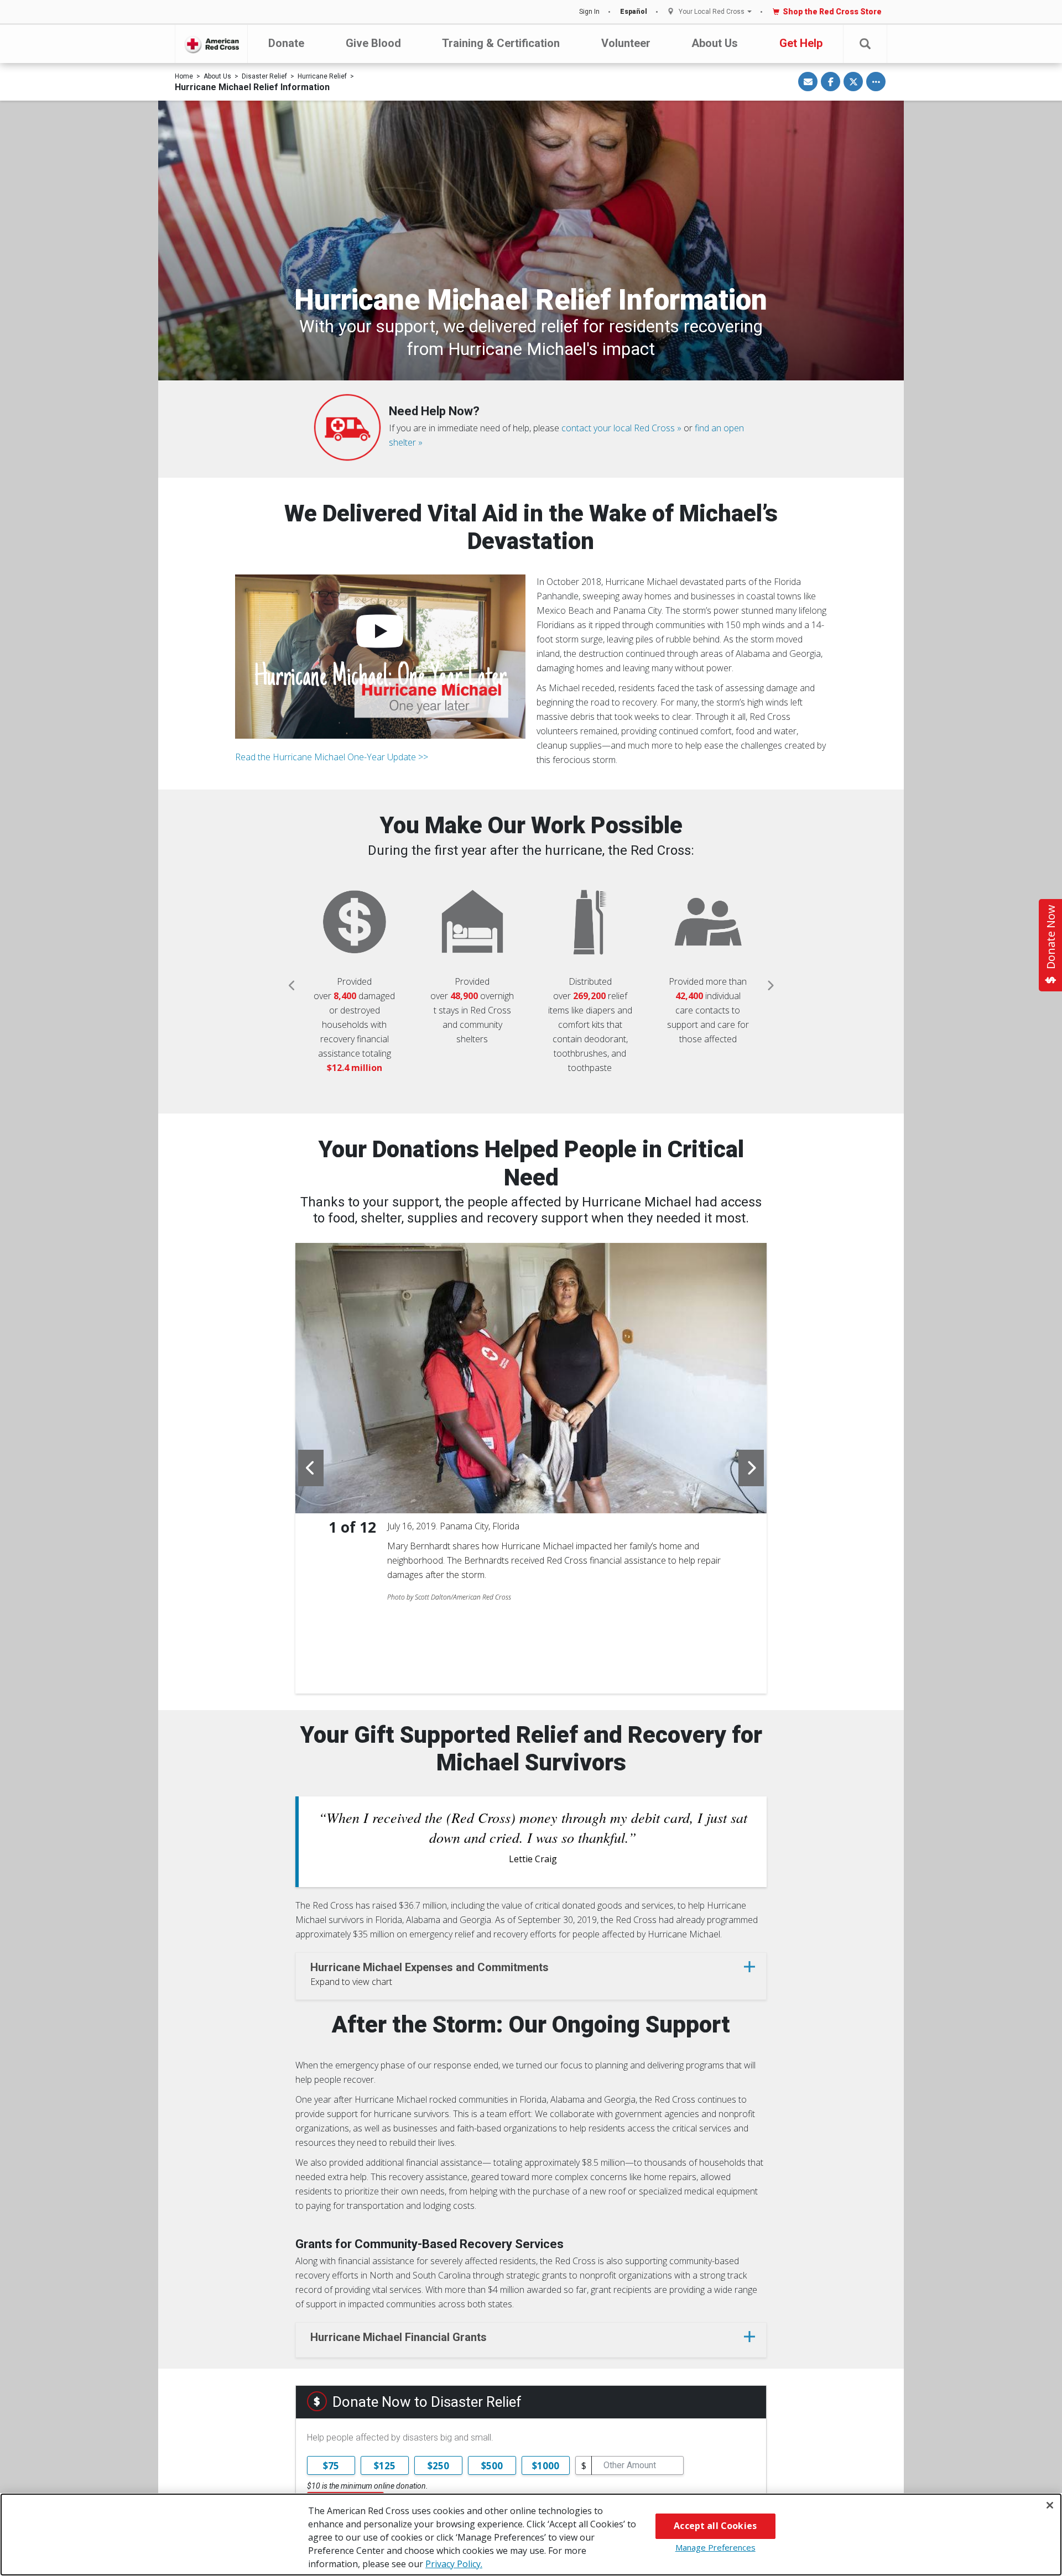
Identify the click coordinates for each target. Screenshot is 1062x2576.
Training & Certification (501, 43)
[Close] (1050, 2505)
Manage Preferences (715, 2547)
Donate (286, 43)
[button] (865, 44)
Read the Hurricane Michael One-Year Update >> (332, 757)
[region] (531, 2535)
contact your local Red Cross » (621, 428)
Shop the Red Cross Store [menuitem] (832, 12)
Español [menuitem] (634, 12)
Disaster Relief (264, 76)
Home (184, 76)
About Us (715, 43)
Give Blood (373, 43)
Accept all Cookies (715, 2526)
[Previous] (292, 986)
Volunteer (626, 43)
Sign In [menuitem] (589, 12)
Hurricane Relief (322, 76)
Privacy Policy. (454, 2564)
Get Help (801, 43)
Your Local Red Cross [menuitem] (712, 12)
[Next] (770, 986)
